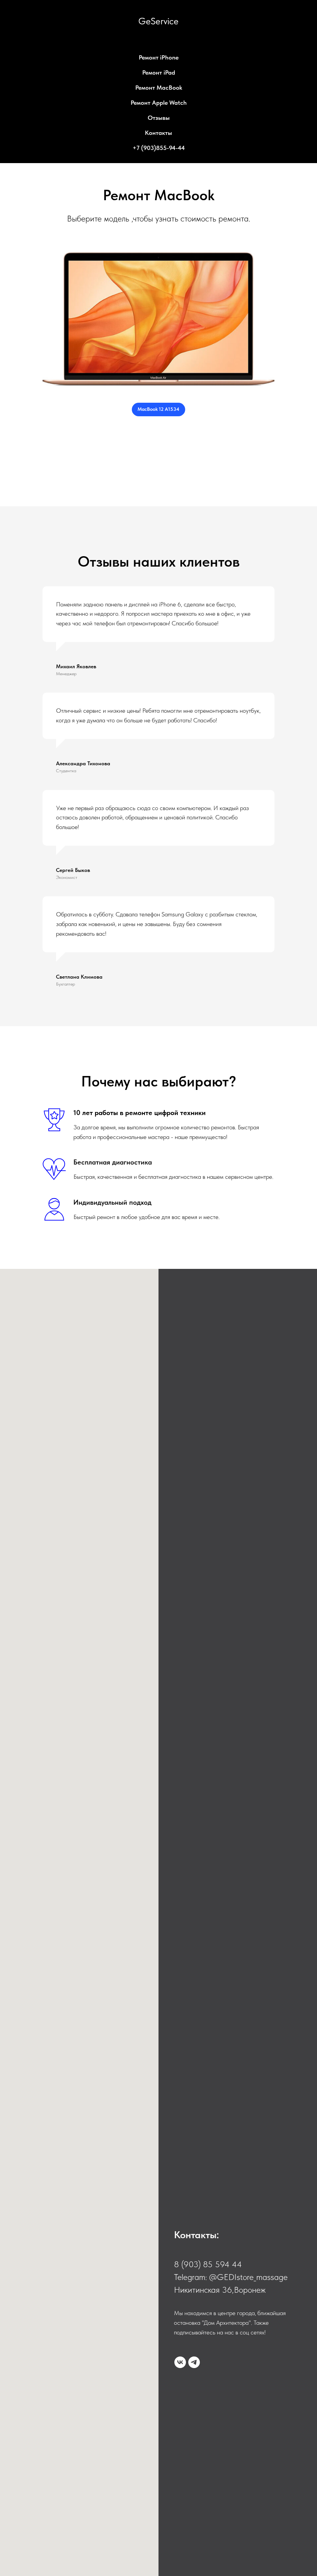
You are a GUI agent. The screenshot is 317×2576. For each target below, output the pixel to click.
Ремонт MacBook (159, 88)
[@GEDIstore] (194, 2362)
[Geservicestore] (180, 2362)
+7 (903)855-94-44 (159, 148)
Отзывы (159, 118)
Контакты (158, 133)
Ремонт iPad (159, 72)
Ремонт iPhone (159, 57)
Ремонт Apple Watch (159, 103)
